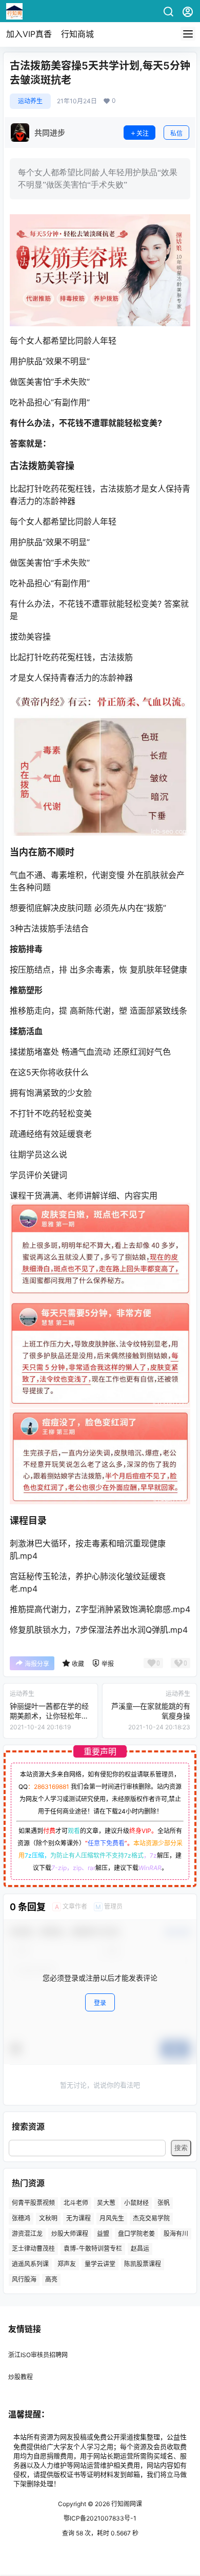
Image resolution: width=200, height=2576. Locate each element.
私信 (176, 133)
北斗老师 (76, 2203)
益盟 (103, 2234)
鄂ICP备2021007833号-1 (100, 2518)
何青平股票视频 (33, 2203)
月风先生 (112, 2218)
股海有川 (176, 2234)
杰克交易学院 (151, 2218)
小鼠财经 (136, 2203)
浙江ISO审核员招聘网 (38, 2355)
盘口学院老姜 (136, 2234)
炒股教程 (21, 2377)
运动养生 (30, 101)
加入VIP (29, 34)
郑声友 (67, 2264)
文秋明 (48, 2218)
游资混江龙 (27, 2234)
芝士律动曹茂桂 (33, 2248)
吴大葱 (106, 2203)
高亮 (51, 2279)
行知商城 (77, 34)
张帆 (164, 2203)
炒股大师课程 (70, 2234)
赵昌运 (140, 2248)
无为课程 (78, 2218)
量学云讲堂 (100, 2264)
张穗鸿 (21, 2218)
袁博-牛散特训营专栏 (93, 2248)
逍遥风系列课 (30, 2264)
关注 (143, 133)
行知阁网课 (126, 2504)
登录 (100, 2003)
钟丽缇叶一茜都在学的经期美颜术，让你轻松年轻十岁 (49, 1716)
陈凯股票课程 (143, 2264)
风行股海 (24, 2279)
